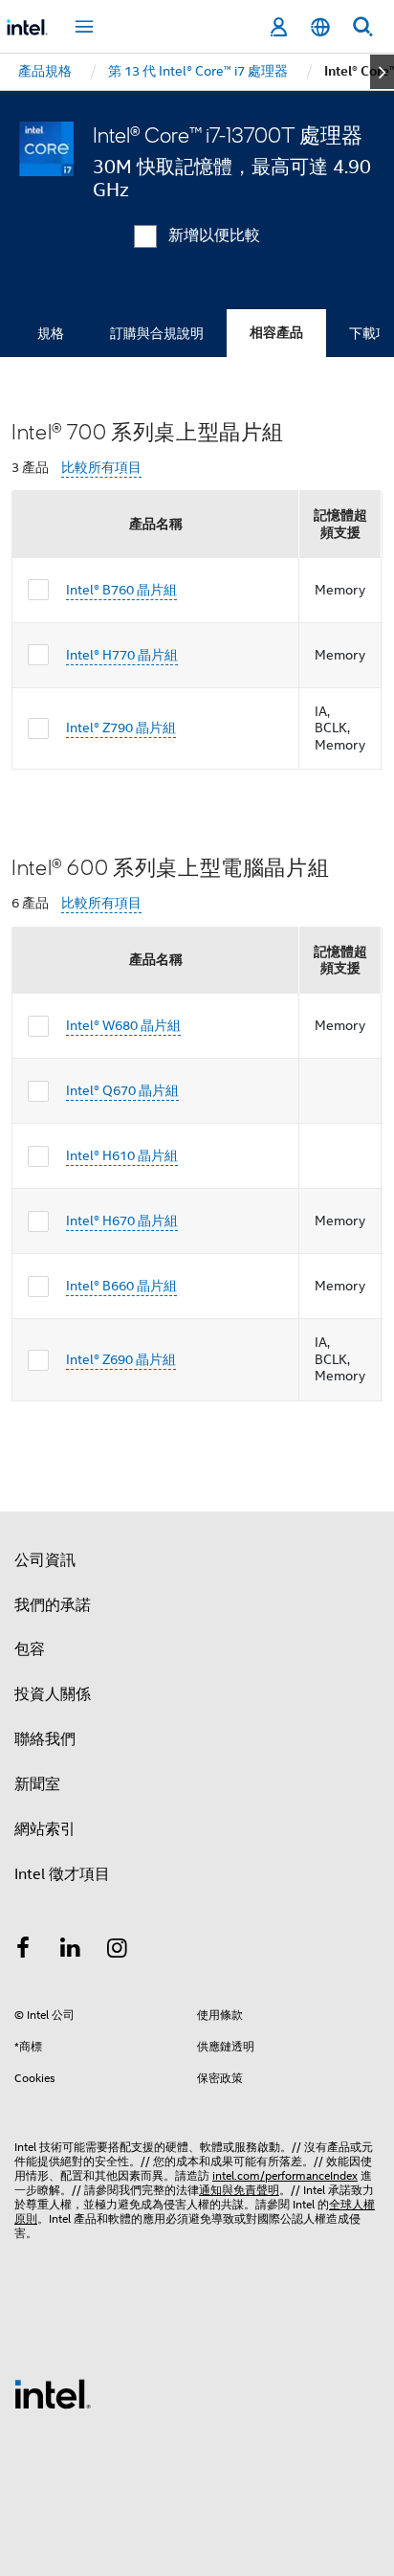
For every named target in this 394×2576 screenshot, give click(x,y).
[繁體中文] (320, 27)
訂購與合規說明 (157, 333)
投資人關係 (53, 1694)
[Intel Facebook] (23, 1951)
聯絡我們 (45, 1739)
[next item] (382, 72)
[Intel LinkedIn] (71, 1951)
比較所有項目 (101, 468)
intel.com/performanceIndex (285, 2175)
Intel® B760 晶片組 (121, 590)
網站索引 (45, 1829)
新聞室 (37, 1784)
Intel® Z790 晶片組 (121, 728)
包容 (30, 1649)
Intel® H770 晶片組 (122, 655)
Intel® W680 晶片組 (123, 1025)
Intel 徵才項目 (62, 1874)
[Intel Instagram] (118, 1951)
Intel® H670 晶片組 (122, 1221)
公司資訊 (45, 1560)
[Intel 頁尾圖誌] (53, 2393)
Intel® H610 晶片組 (122, 1155)
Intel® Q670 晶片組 (122, 1090)
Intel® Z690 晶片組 (121, 1359)
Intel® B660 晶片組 (121, 1286)
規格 (51, 333)
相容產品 (276, 333)
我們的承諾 (53, 1605)
